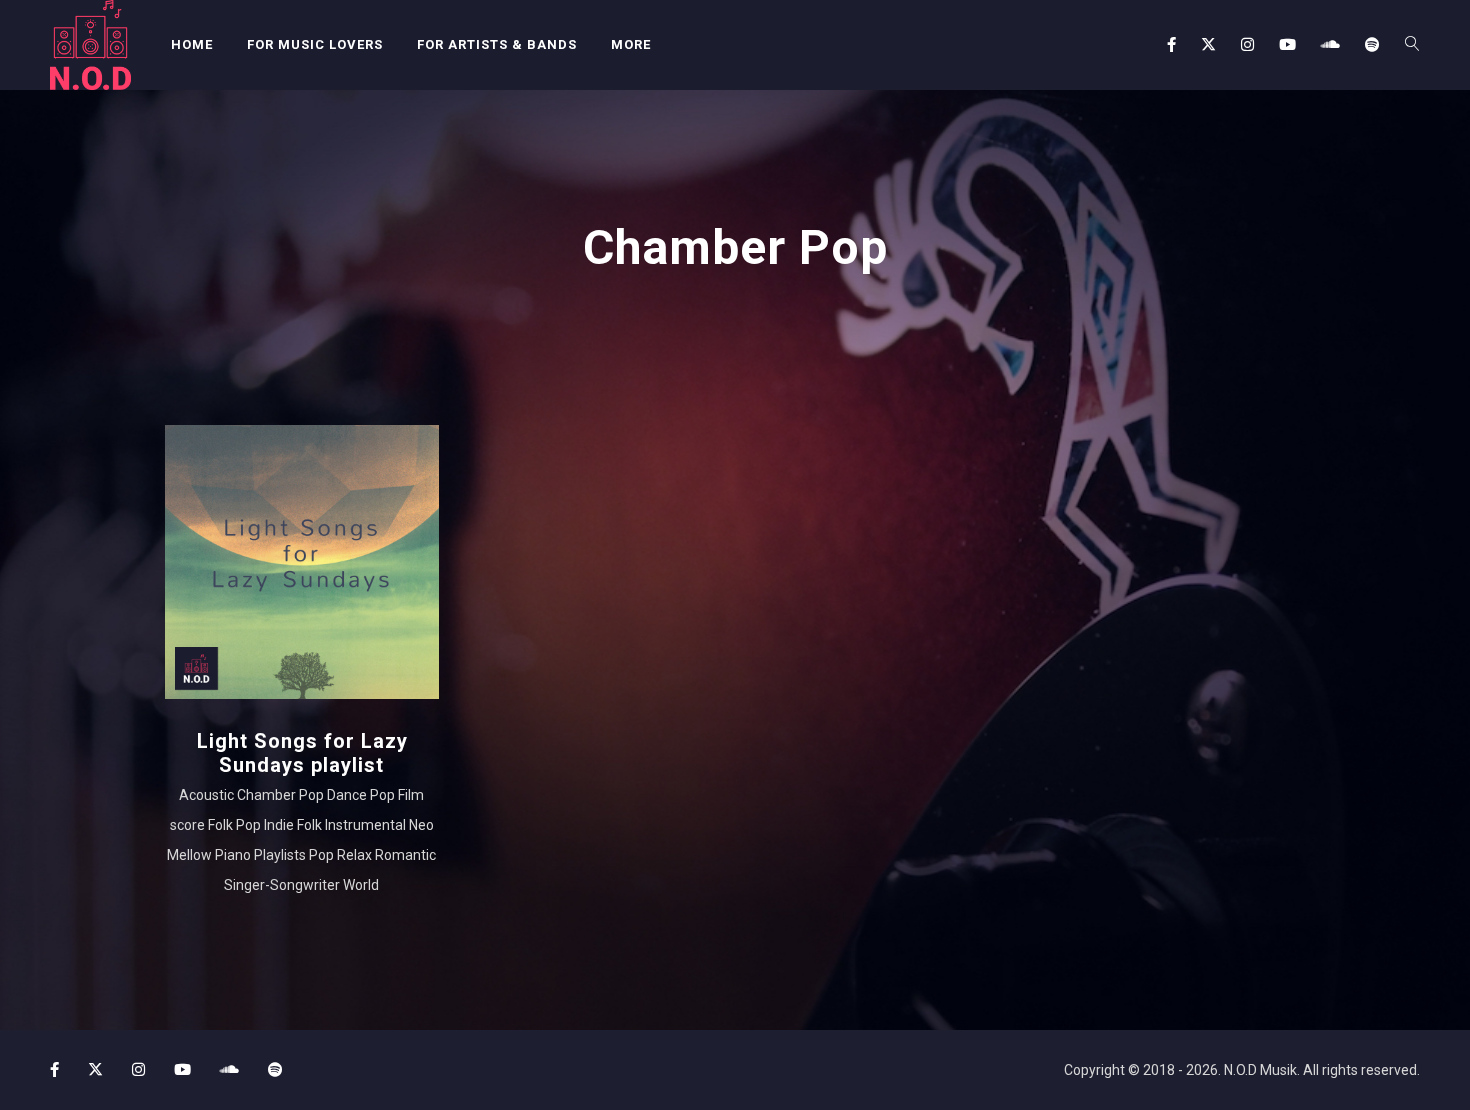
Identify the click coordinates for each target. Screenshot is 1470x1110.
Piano (233, 855)
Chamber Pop (280, 795)
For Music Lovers (315, 44)
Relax (354, 855)
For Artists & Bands (497, 44)
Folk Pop (234, 825)
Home (192, 44)
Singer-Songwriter (282, 885)
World (361, 885)
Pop (321, 855)
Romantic (405, 855)
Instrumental (365, 825)
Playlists (280, 855)
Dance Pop (361, 795)
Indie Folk (293, 825)
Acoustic (206, 795)
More (631, 44)
